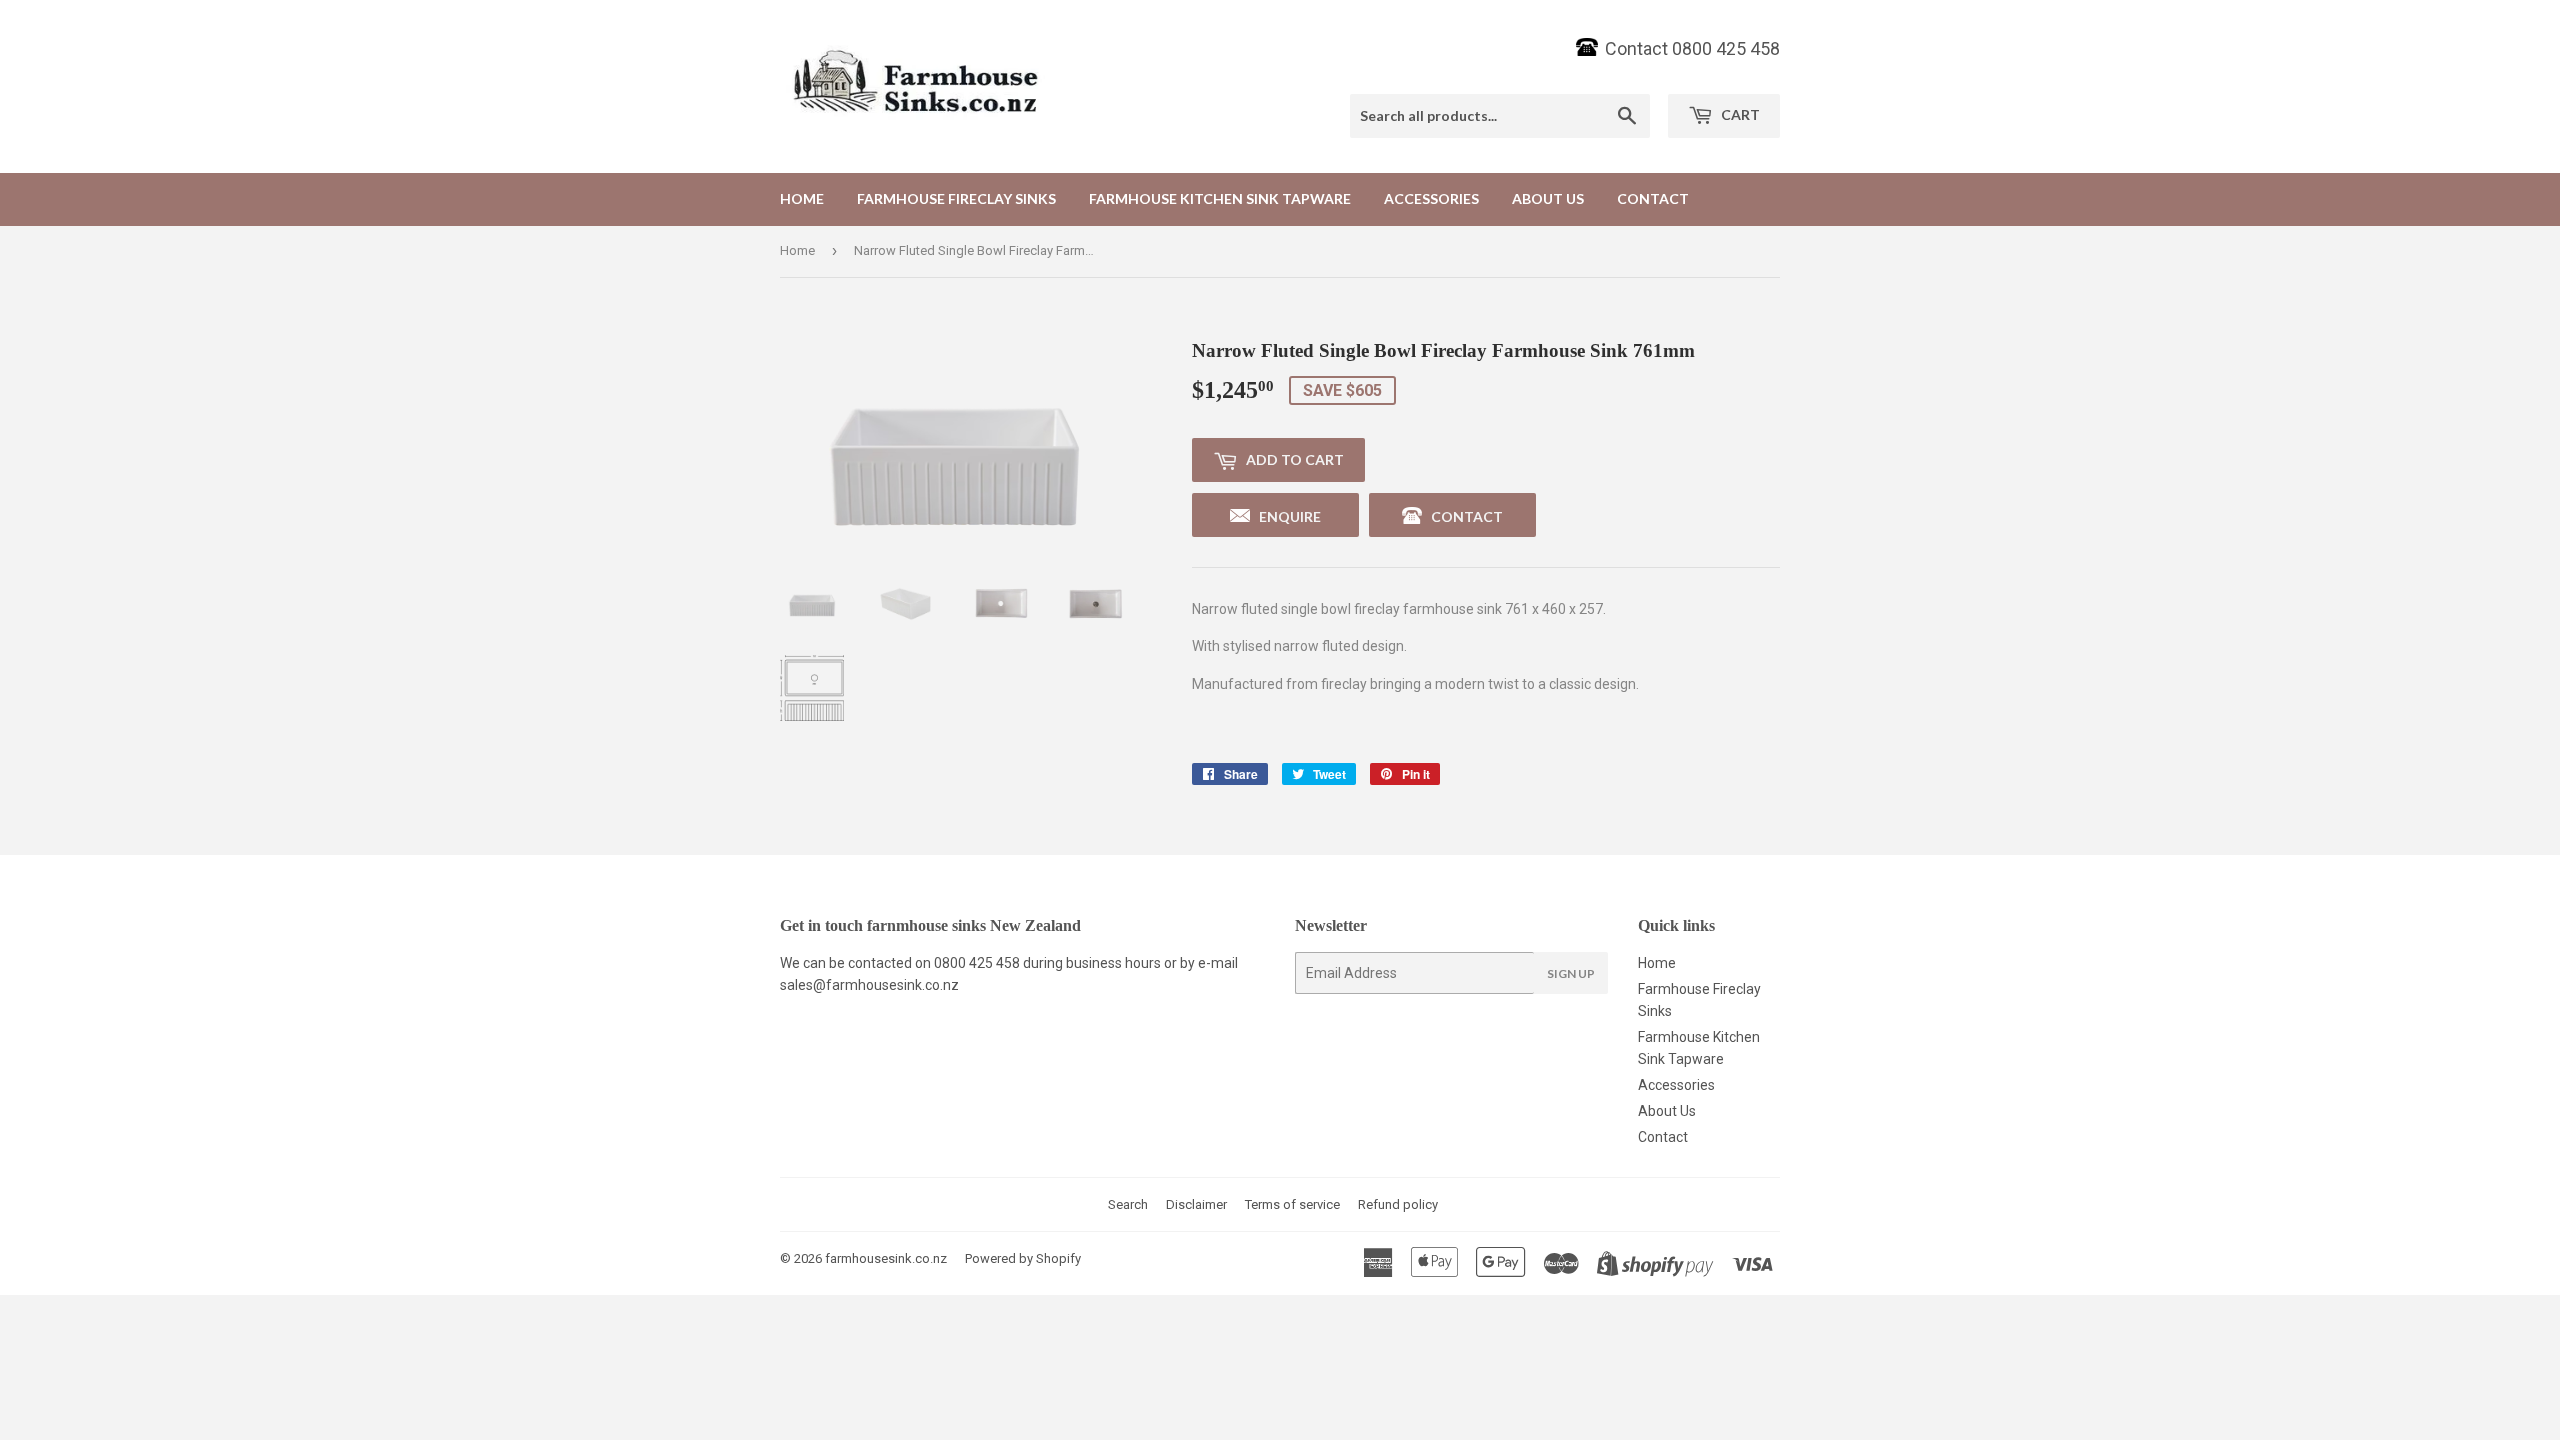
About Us (1548, 198)
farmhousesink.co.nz (886, 1258)
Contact (1653, 198)
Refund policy (1398, 1204)
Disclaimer (1196, 1204)
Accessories (1431, 198)
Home (802, 198)
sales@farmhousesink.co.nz (869, 985)
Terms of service (1292, 1204)
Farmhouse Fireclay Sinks (956, 198)
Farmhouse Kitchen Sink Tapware (1220, 198)
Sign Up (1571, 973)
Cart (1739, 114)
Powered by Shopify (1023, 1258)
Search (1128, 1204)
